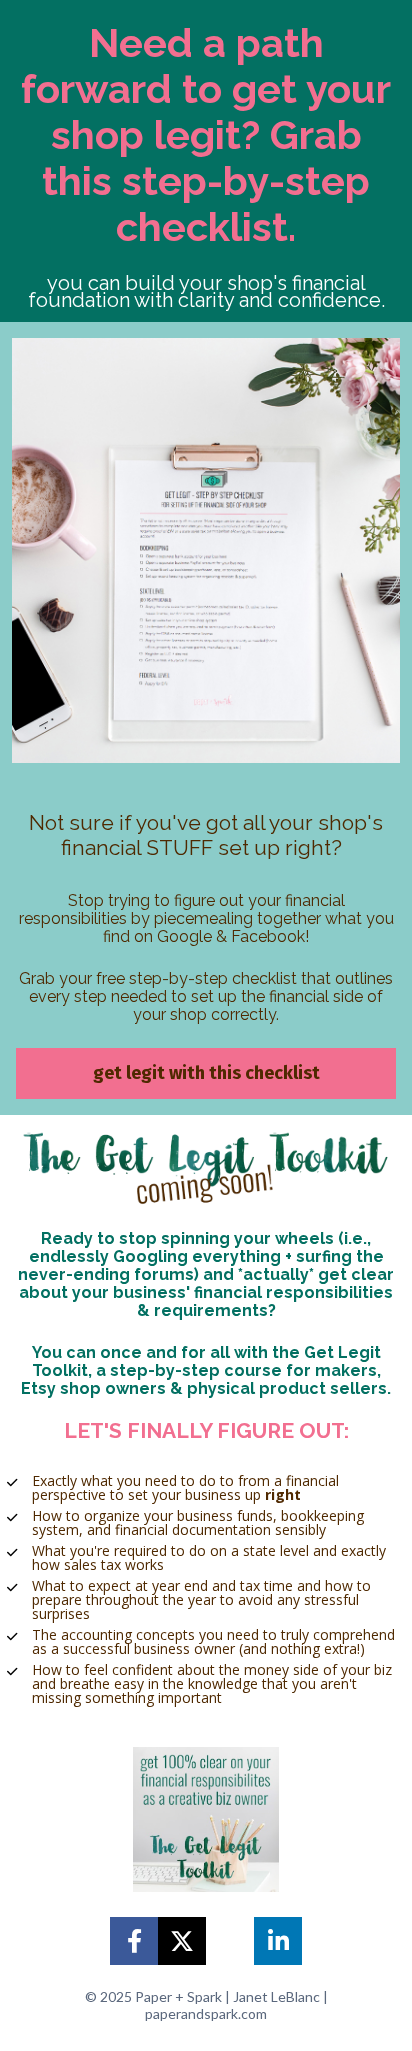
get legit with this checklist (206, 1073)
